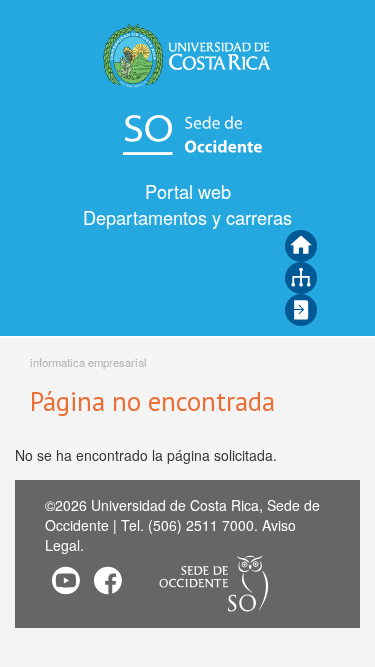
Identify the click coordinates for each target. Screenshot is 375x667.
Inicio (301, 246)
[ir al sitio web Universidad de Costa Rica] (188, 55)
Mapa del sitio (301, 278)
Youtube (66, 580)
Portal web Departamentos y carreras (187, 204)
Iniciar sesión (301, 310)
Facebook (108, 580)
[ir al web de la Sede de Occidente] (188, 133)
